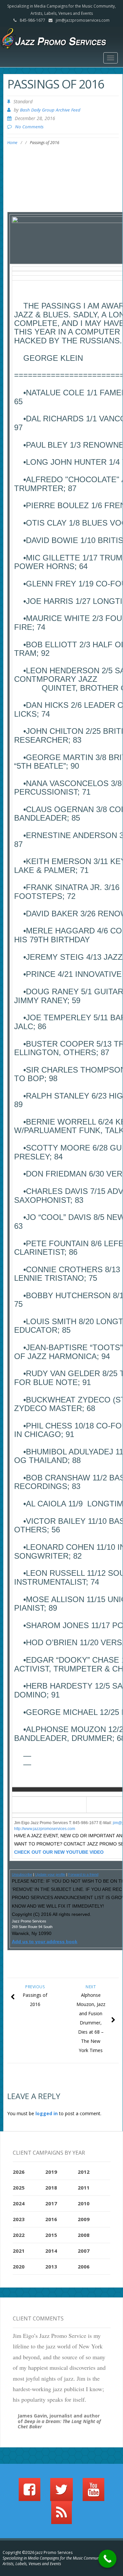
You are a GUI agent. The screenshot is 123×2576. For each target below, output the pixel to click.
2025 (19, 2188)
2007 (84, 2251)
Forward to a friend (83, 1874)
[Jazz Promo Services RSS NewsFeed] (61, 2515)
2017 (51, 2203)
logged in (47, 2113)
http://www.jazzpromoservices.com (45, 1829)
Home (12, 143)
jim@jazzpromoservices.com (83, 20)
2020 (19, 2266)
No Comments (29, 127)
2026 (19, 2172)
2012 (84, 2172)
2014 (51, 2251)
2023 (19, 2219)
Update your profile (50, 1874)
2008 (84, 2235)
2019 (51, 2172)
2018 (51, 2188)
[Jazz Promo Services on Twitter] (61, 2492)
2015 (51, 2235)
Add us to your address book (45, 1942)
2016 (51, 2219)
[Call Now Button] (107, 2559)
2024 (19, 2203)
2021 (19, 2251)
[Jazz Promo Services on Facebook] (30, 2492)
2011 (84, 2188)
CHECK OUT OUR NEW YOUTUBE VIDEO (59, 1852)
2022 (19, 2235)
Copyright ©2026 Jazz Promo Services (38, 2552)
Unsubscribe (22, 1874)
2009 (84, 2219)
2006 (84, 2266)
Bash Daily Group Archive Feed (50, 110)
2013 (51, 2266)
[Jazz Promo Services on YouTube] (93, 2492)
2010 (84, 2203)
